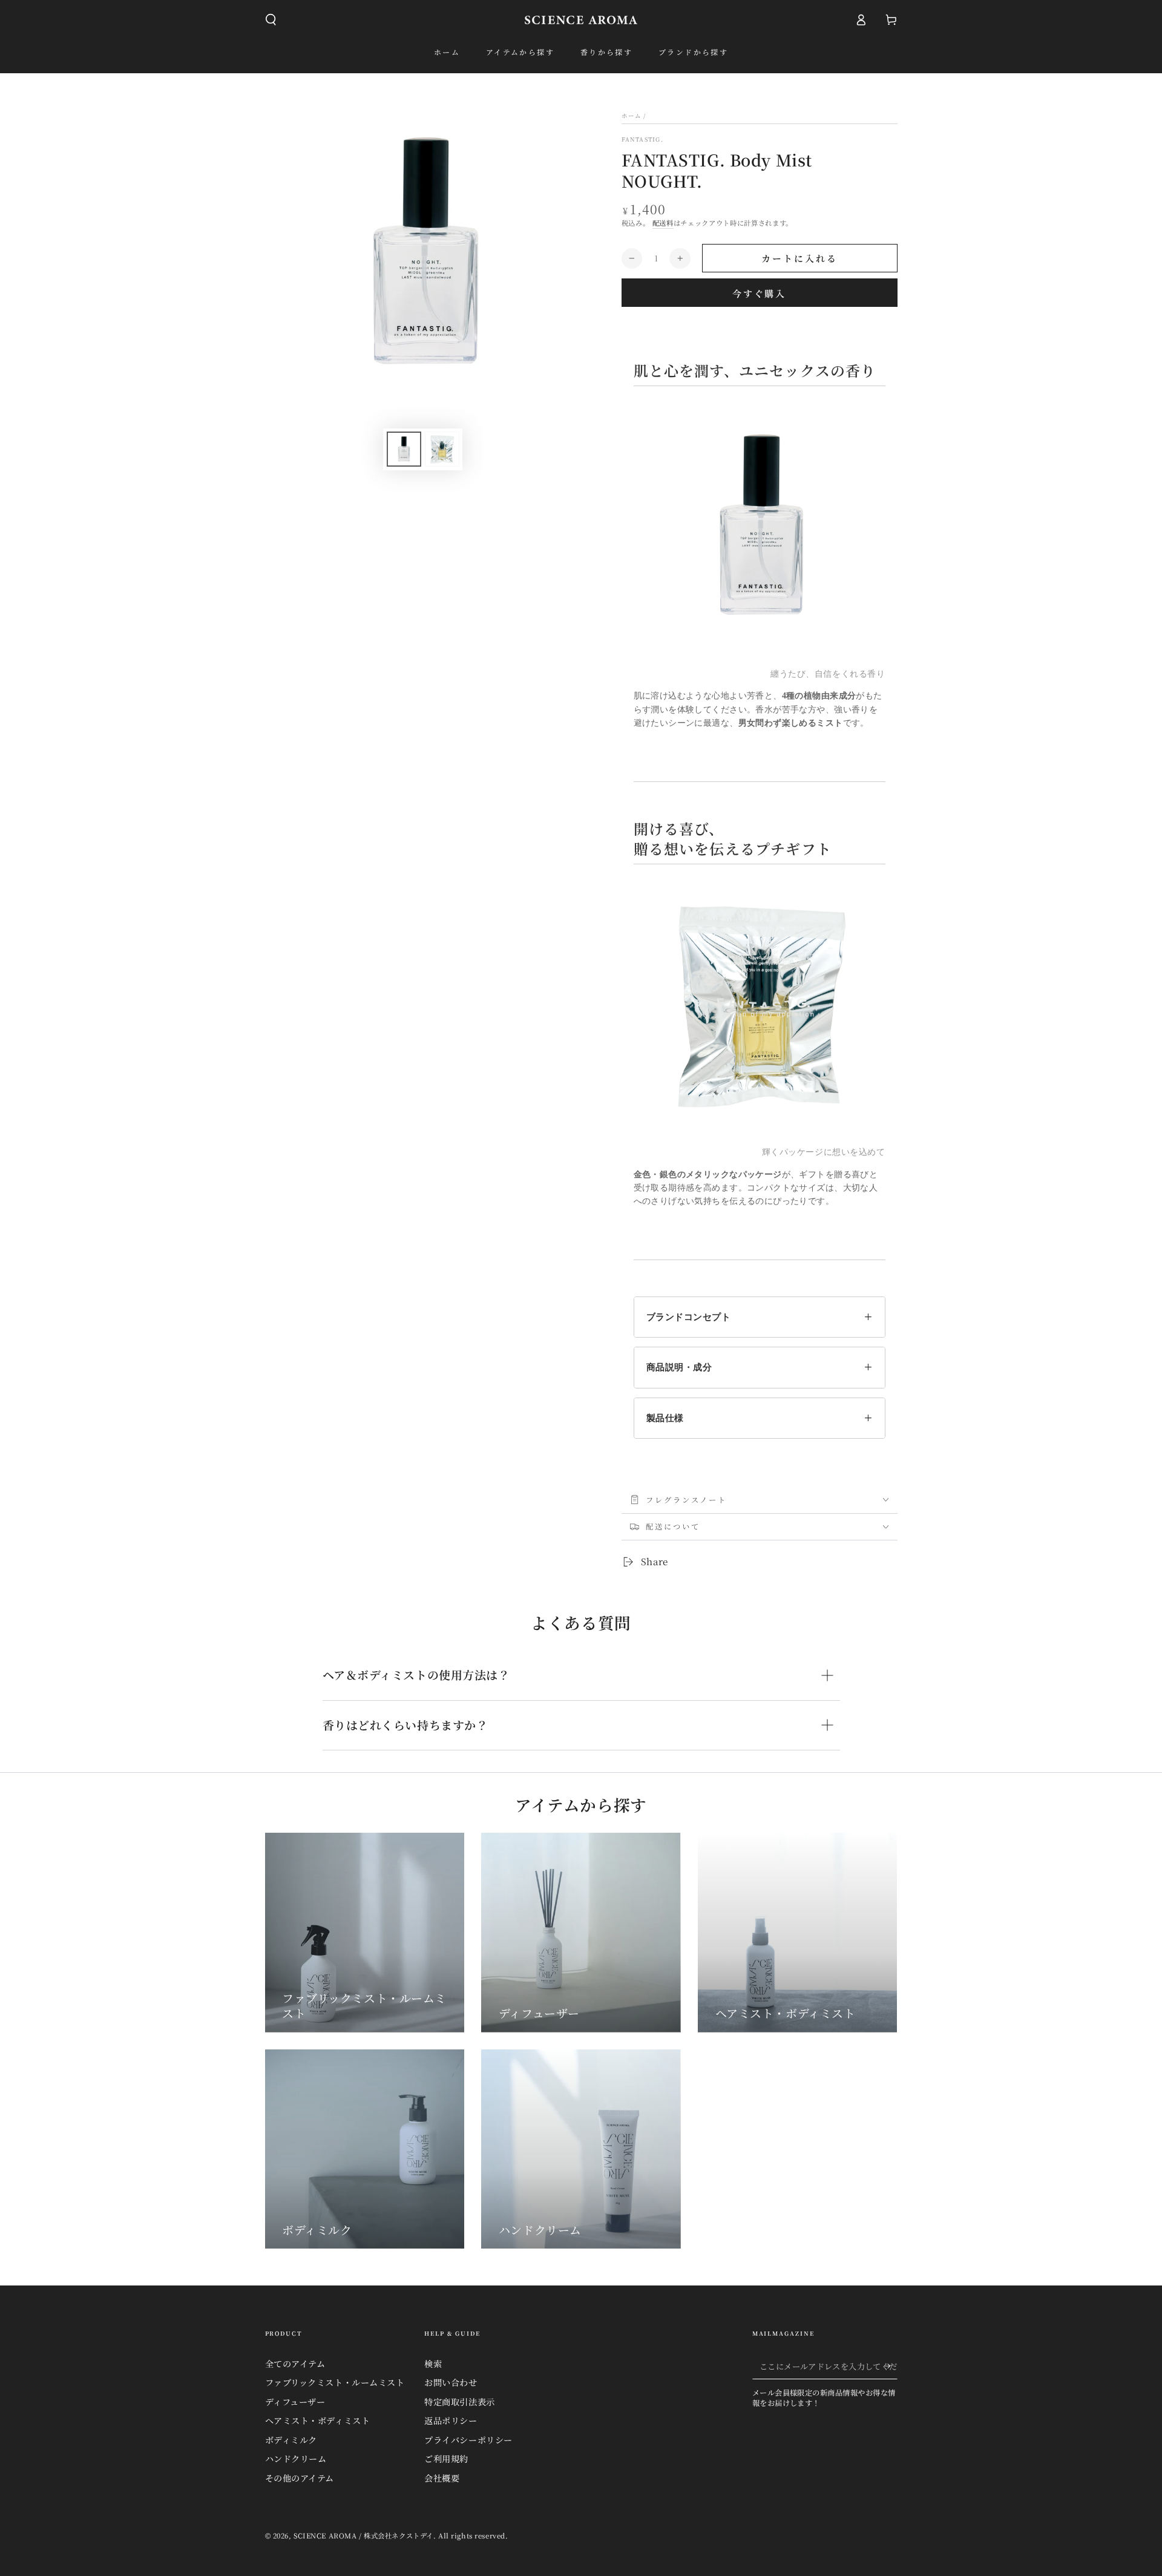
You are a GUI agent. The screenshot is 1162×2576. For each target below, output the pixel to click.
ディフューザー (295, 2402)
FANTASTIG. (642, 140)
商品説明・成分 (679, 1367)
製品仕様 (665, 1418)
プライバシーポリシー (468, 2440)
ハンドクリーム (296, 2459)
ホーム (632, 116)
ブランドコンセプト (689, 1317)
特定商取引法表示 (460, 2402)
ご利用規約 (446, 2459)
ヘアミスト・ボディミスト (318, 2420)
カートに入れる (799, 258)
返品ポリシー (451, 2420)
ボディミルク (291, 2440)
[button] (271, 20)
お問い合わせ (451, 2382)
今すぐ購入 (759, 293)
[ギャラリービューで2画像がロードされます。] (442, 449)
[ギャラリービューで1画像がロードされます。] (404, 449)
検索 (433, 2364)
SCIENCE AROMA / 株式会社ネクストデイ (363, 2535)
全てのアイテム (295, 2364)
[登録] (891, 2366)
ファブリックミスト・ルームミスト (335, 2382)
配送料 (663, 223)
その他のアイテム (300, 2478)
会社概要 (442, 2478)
